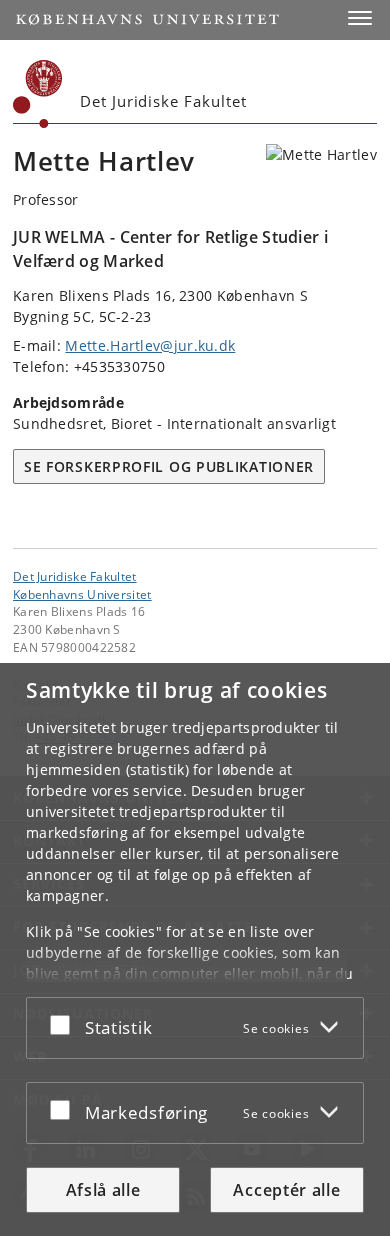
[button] (360, 18)
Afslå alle (103, 1190)
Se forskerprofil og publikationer (169, 466)
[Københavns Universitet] (38, 94)
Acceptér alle (286, 1190)
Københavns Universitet (82, 594)
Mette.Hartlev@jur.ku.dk (150, 345)
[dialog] (195, 949)
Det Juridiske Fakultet (75, 576)
